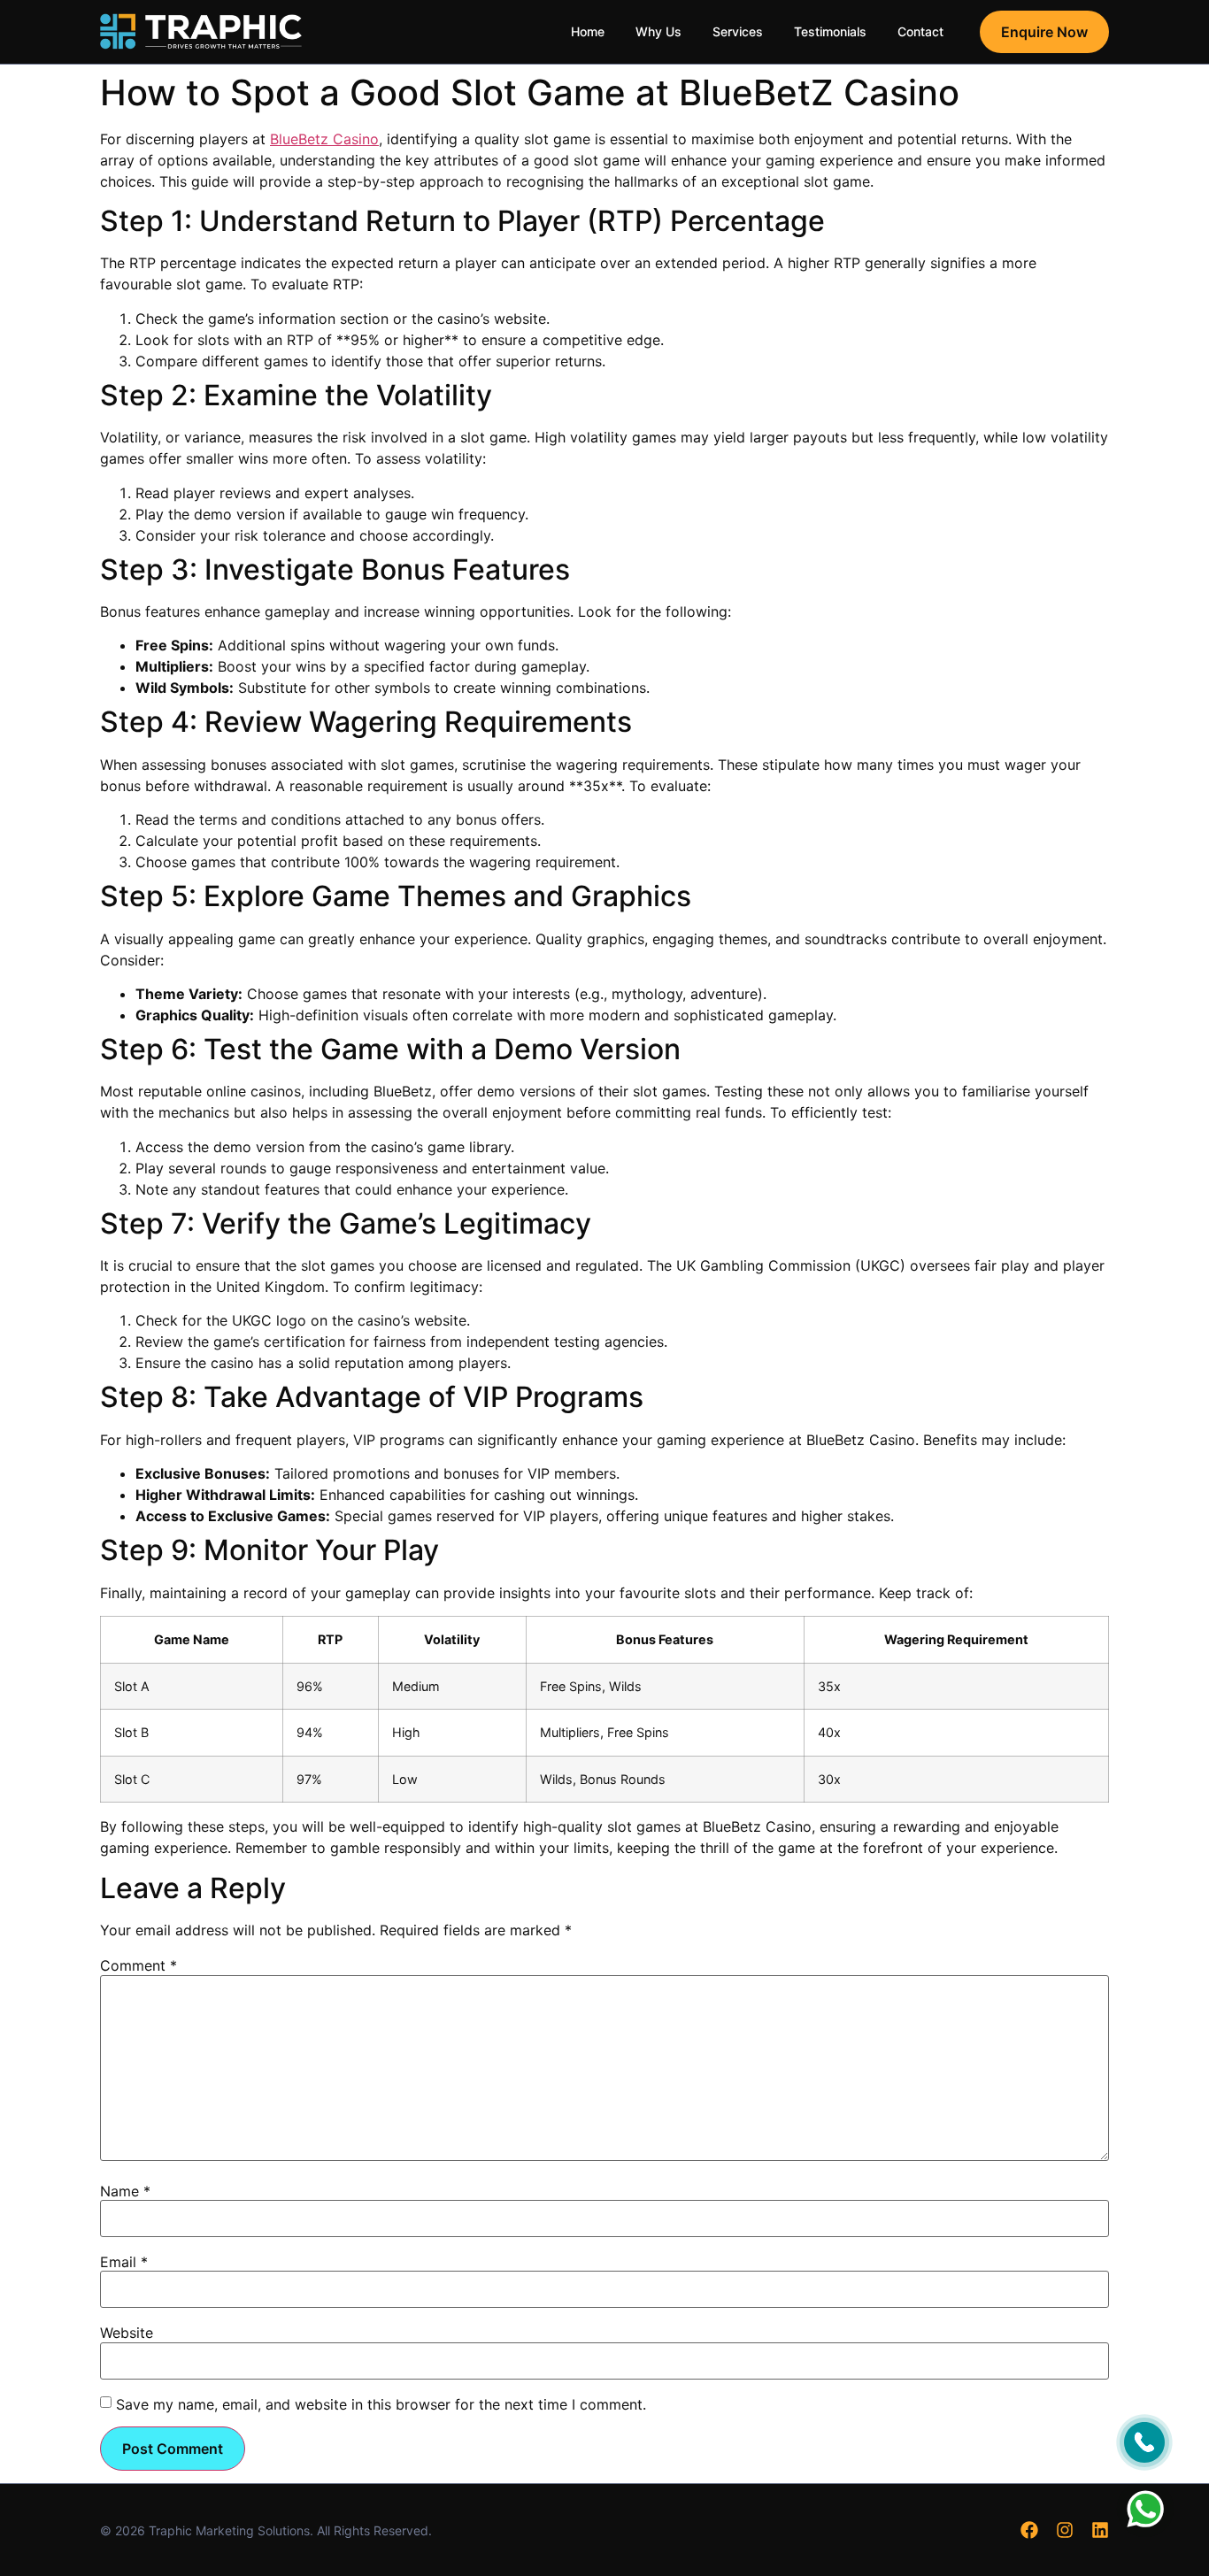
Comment (139, 1965)
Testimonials (830, 31)
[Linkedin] (1100, 2530)
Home (588, 31)
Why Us (658, 31)
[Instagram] (1065, 2530)
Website (127, 2333)
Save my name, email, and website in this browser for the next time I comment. (381, 2404)
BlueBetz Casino (324, 139)
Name (125, 2191)
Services (738, 31)
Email (124, 2262)
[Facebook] (1029, 2530)
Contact (920, 31)
